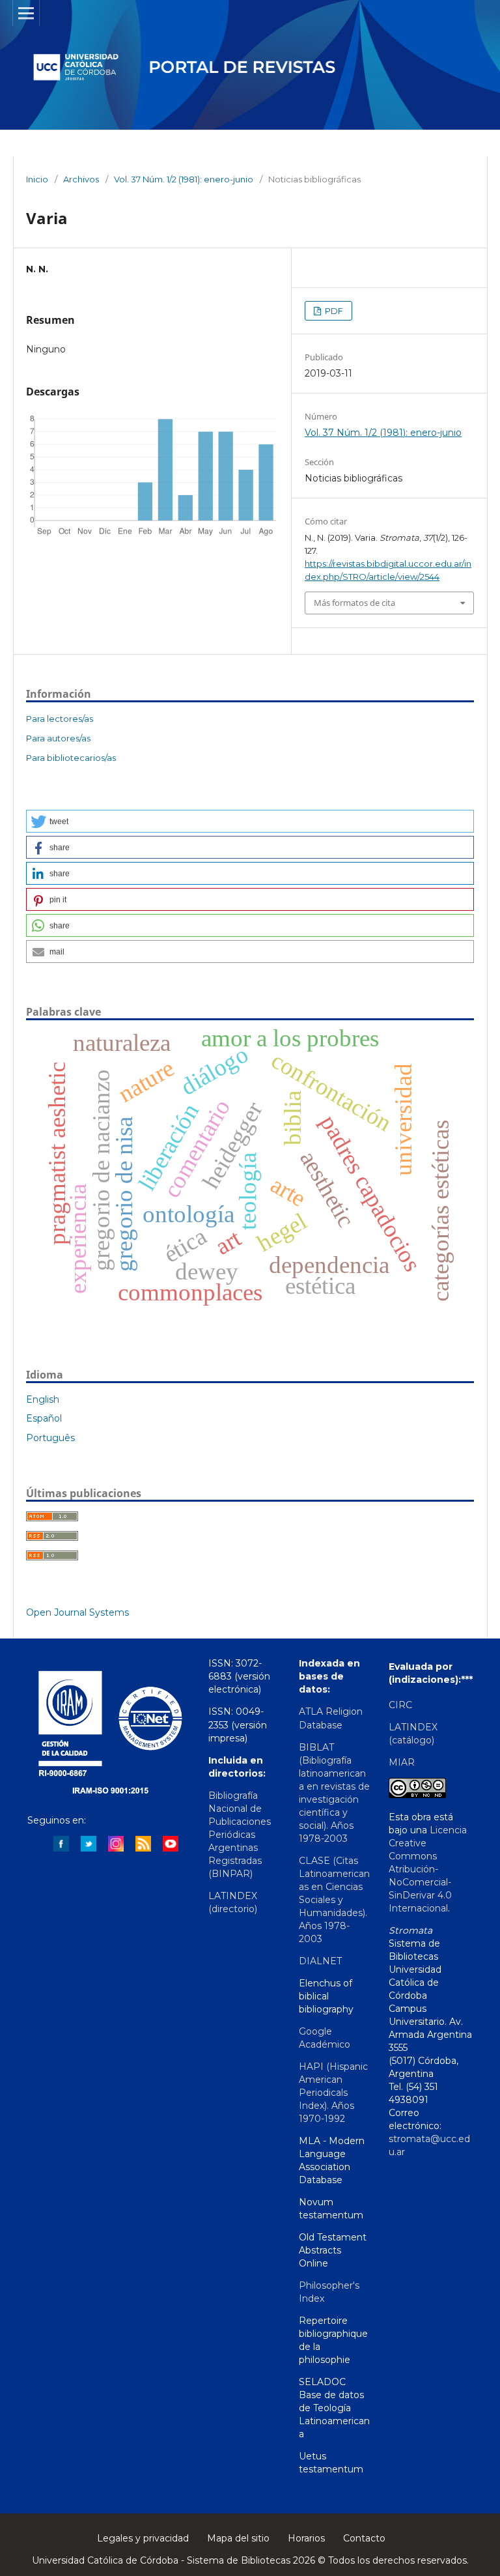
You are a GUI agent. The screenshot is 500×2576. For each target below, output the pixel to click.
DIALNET (320, 1961)
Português (50, 1438)
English (43, 1399)
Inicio (37, 179)
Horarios (306, 2538)
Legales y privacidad (143, 2538)
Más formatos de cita (354, 603)
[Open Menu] (26, 13)
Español (44, 1418)
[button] (250, 821)
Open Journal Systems (77, 1612)
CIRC (400, 1705)
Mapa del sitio (238, 2538)
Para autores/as (58, 738)
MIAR (402, 1762)
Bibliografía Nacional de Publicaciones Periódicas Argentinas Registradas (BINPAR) (240, 1835)
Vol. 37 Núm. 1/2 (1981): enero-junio (184, 179)
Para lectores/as (60, 719)
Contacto (364, 2538)
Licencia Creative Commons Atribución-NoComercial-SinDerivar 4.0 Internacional (428, 1869)
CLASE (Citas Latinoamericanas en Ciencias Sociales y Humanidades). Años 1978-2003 (334, 1900)
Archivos (81, 179)
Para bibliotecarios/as (71, 758)
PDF (333, 311)
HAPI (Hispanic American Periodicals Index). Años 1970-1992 (333, 2093)
